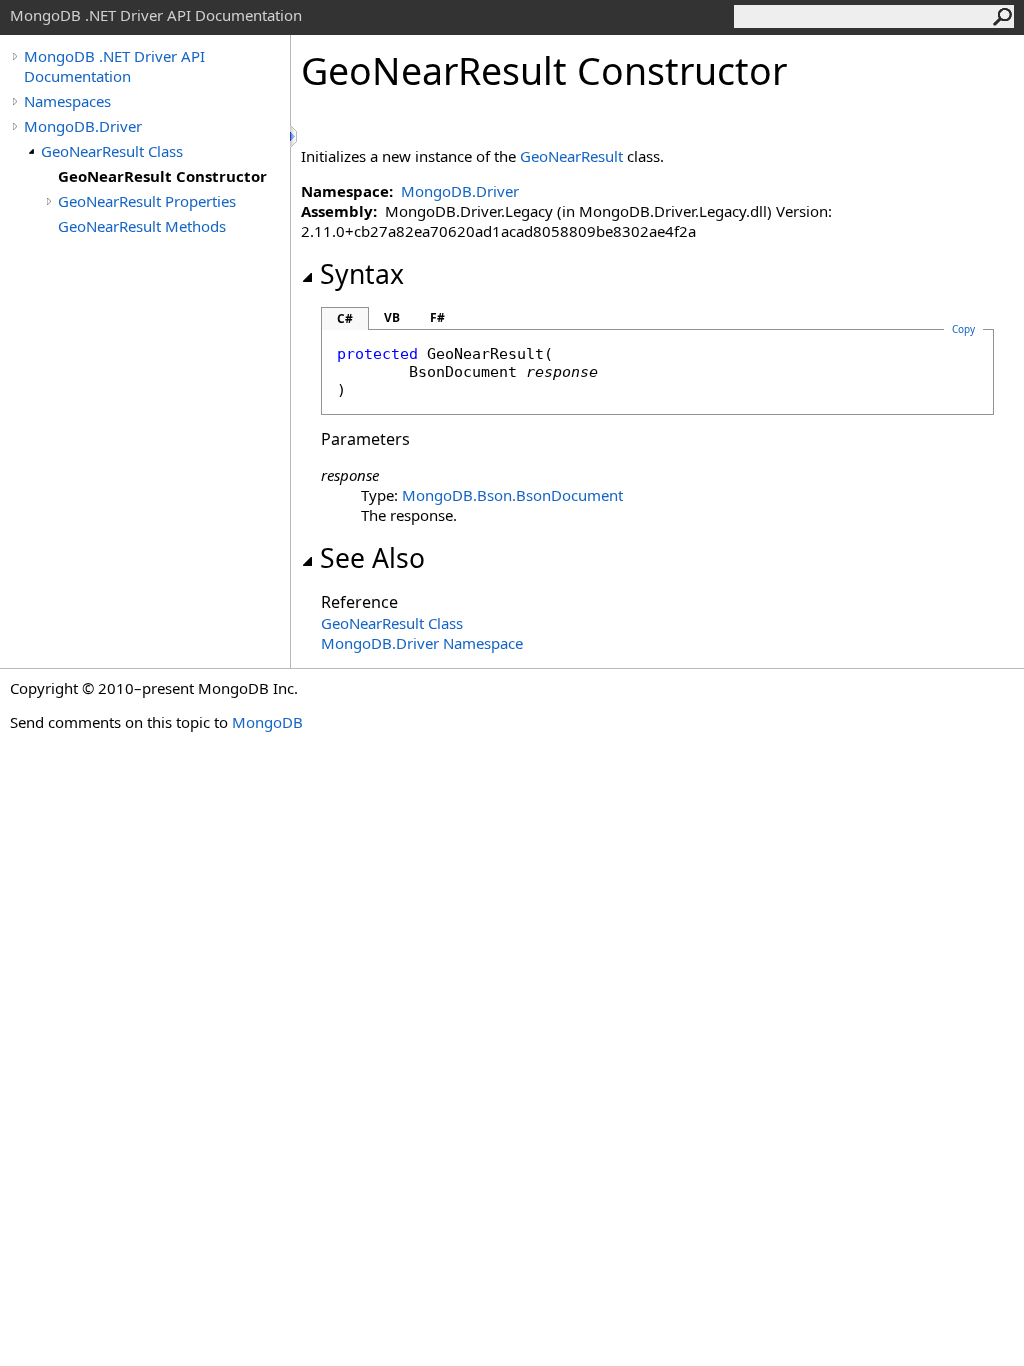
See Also (372, 558)
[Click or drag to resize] (295, 136)
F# (437, 317)
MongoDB (267, 722)
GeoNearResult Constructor (162, 176)
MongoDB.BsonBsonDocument (512, 495)
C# (345, 318)
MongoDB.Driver (83, 126)
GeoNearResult (571, 156)
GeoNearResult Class (112, 151)
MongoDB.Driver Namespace (422, 643)
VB (392, 317)
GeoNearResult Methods (142, 226)
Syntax (362, 274)
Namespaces (67, 101)
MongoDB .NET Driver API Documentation (114, 66)
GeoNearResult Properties (147, 201)
